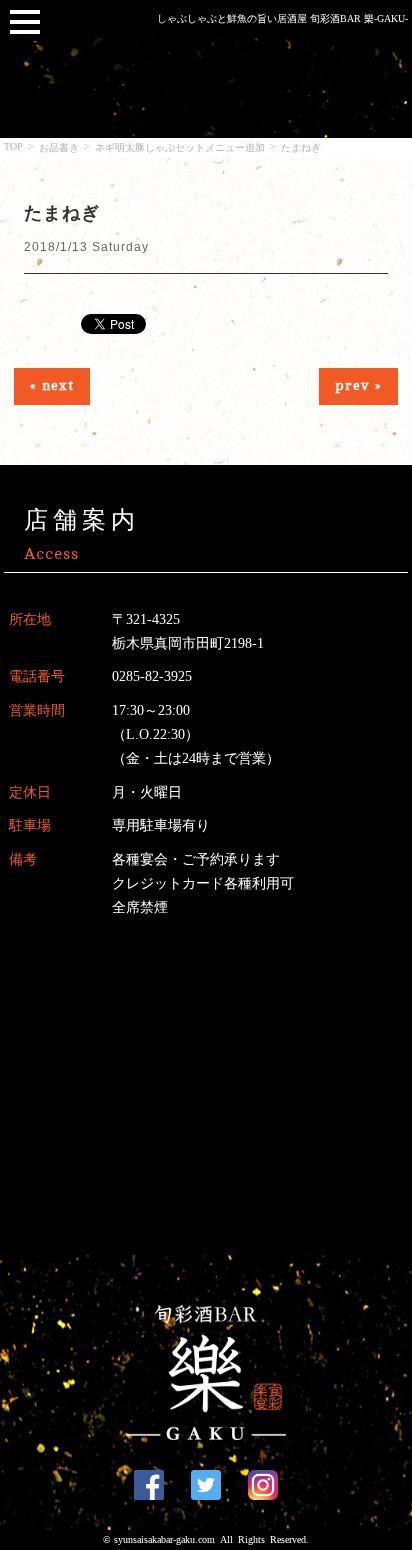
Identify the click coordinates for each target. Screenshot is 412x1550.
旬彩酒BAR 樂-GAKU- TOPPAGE (206, 1372)
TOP (13, 146)
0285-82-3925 (152, 676)
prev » (358, 385)
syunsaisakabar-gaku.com (164, 1539)
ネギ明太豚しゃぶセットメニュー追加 (180, 147)
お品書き (59, 147)
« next (52, 385)
